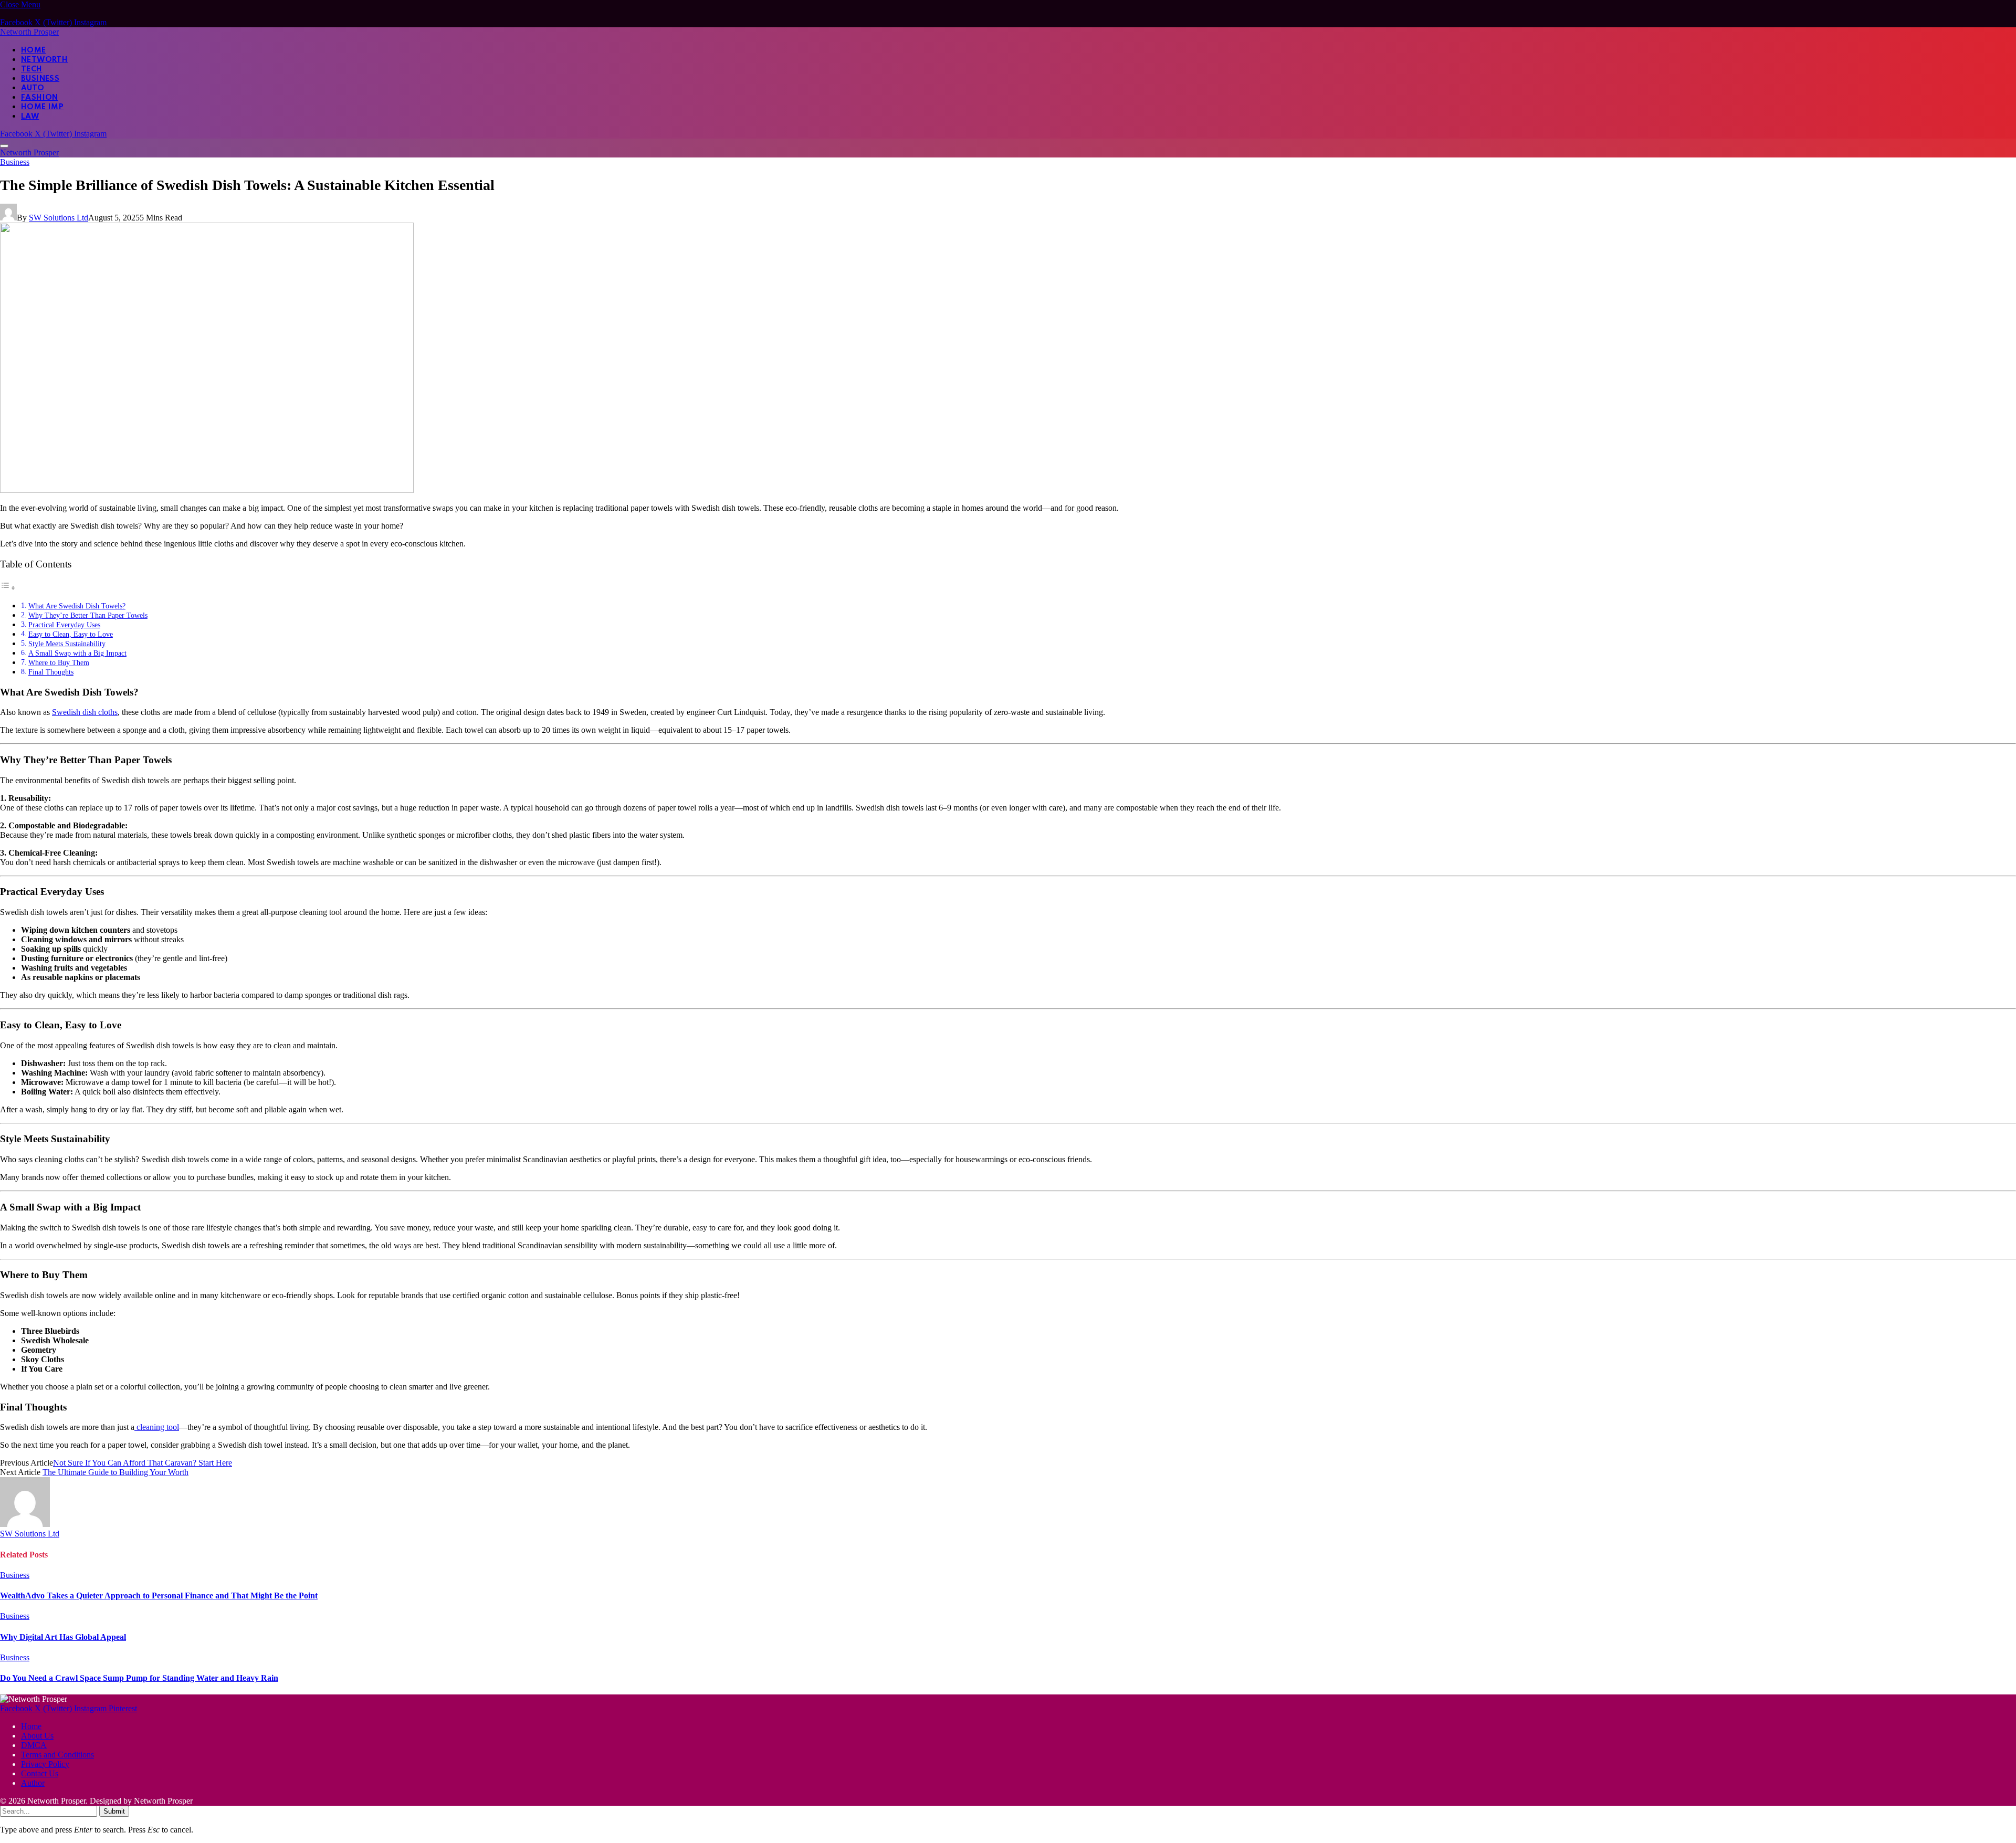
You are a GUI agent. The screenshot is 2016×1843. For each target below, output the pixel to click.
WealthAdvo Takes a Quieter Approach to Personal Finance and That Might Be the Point (159, 1595)
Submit (114, 1811)
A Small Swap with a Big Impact (77, 653)
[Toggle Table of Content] (8, 588)
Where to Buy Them (59, 662)
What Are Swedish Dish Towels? (77, 606)
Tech (32, 69)
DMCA (34, 1745)
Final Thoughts (51, 672)
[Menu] (4, 146)
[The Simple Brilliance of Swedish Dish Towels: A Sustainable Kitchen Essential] (207, 490)
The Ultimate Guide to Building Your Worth (115, 1472)
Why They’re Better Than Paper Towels (88, 615)
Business (40, 79)
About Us (37, 1736)
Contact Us (40, 1773)
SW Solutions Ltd (59, 218)
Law (30, 117)
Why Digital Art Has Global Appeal (63, 1637)
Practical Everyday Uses (64, 625)
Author (33, 1783)
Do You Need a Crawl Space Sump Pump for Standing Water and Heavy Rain (139, 1678)
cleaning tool (157, 1427)
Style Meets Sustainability (67, 644)
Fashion (40, 98)
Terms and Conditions (57, 1755)
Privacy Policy (45, 1764)
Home (34, 50)
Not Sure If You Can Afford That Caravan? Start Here (143, 1463)
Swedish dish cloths (85, 712)
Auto (33, 88)
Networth (44, 60)
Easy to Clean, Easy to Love (71, 634)
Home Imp (42, 107)
